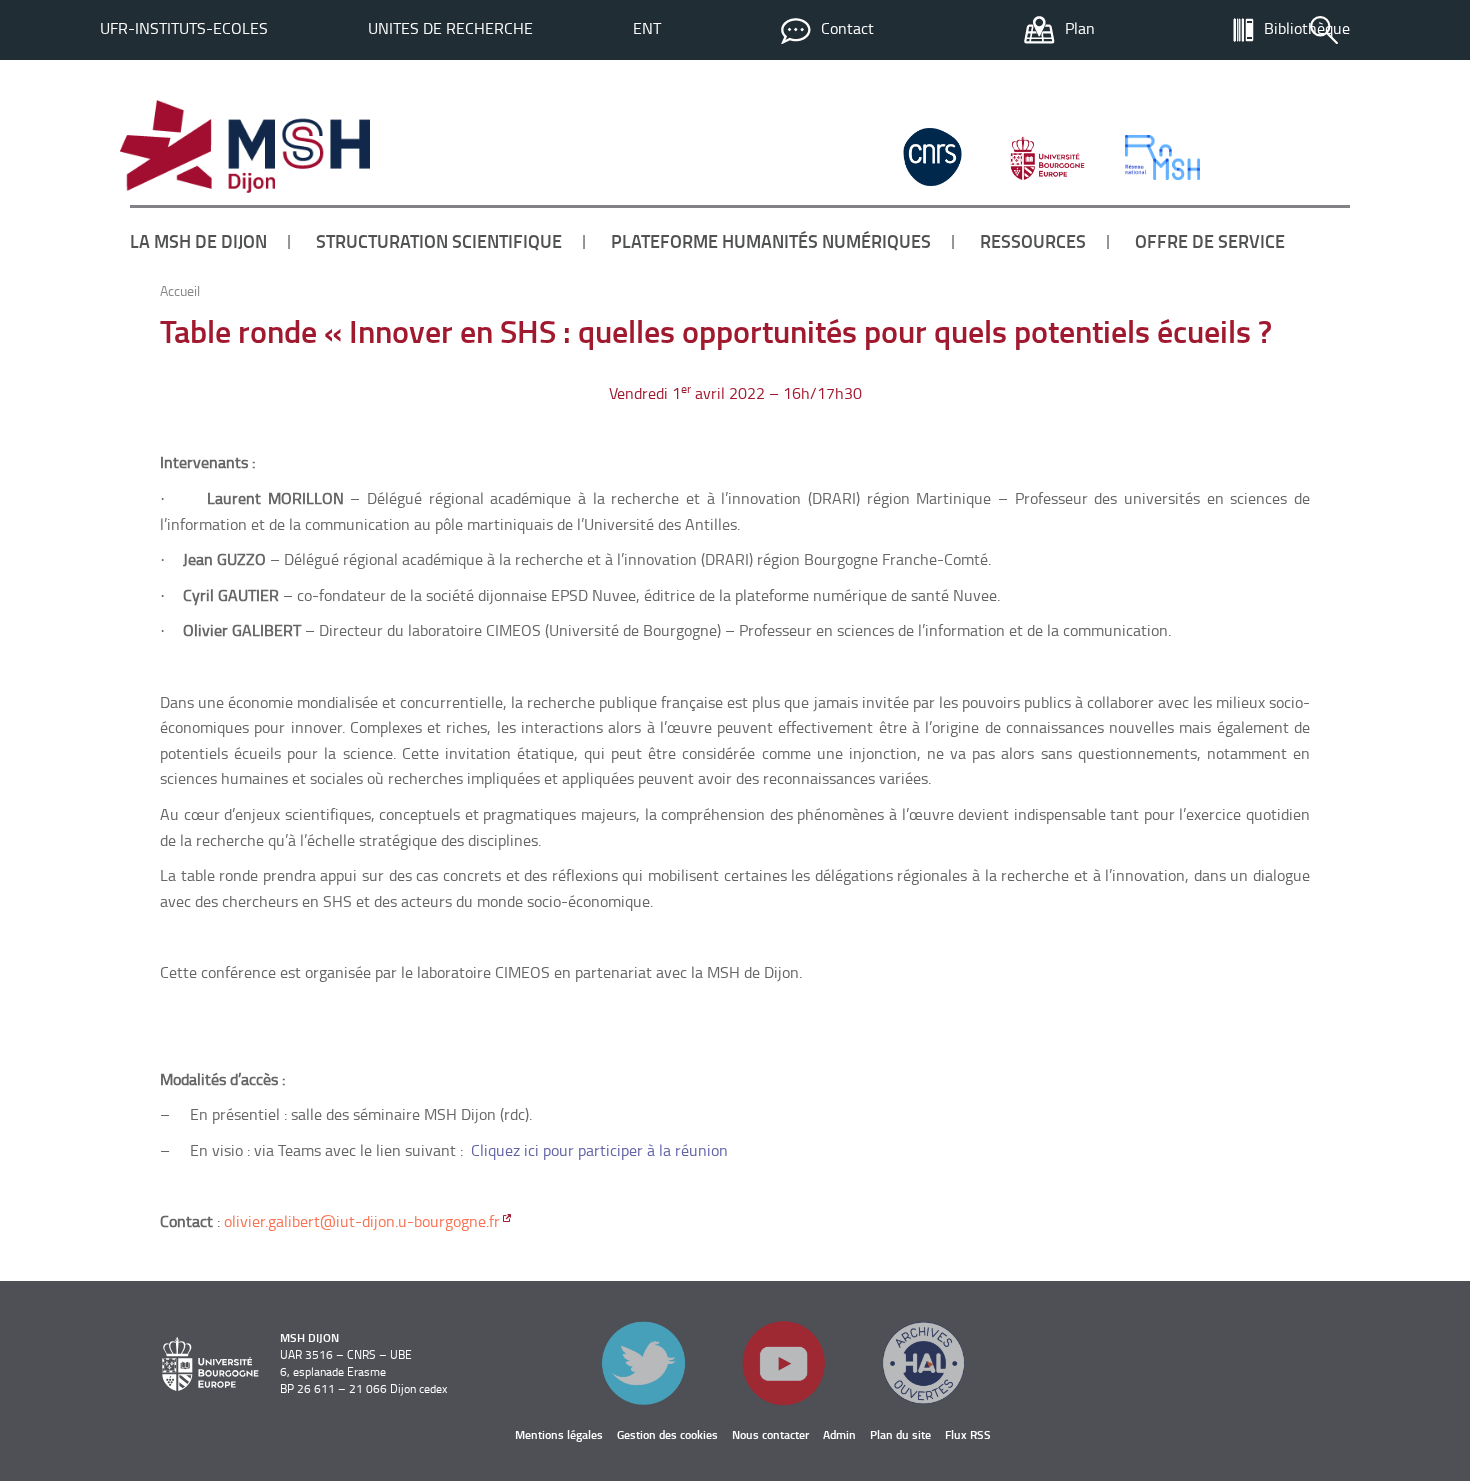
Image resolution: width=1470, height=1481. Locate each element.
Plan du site (900, 1434)
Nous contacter (770, 1434)
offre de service (1210, 241)
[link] (638, 393)
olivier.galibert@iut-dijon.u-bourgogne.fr (362, 1221)
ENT (647, 28)
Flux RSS (968, 1434)
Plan (1080, 28)
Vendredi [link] (638, 393)
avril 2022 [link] (730, 393)
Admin (839, 1434)
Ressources (1033, 241)
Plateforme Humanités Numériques (771, 241)
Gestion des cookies (667, 1434)
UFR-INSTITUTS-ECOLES (184, 28)
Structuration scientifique (439, 241)
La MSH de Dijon (198, 241)
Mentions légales (559, 1434)
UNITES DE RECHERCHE (450, 28)
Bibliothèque (1307, 28)
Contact (847, 28)
